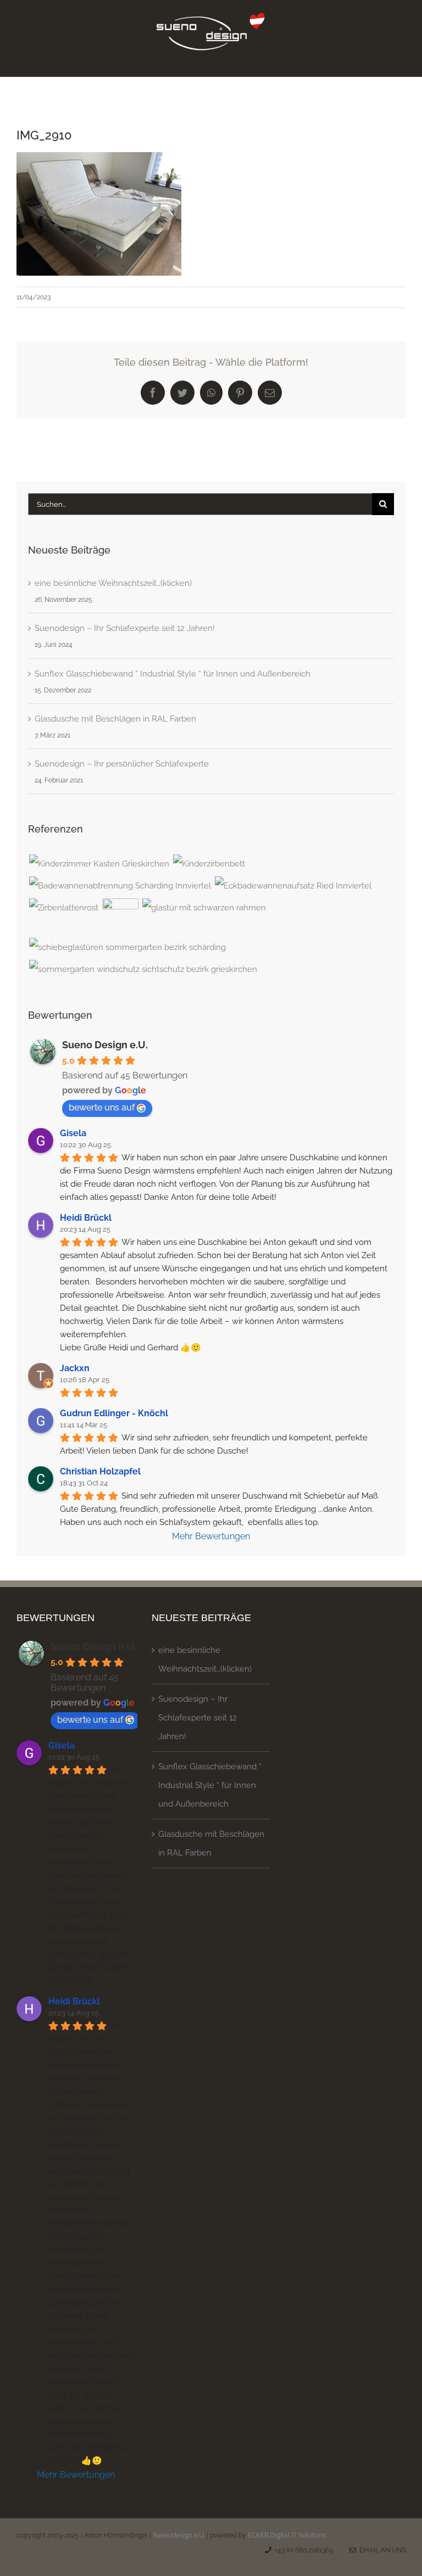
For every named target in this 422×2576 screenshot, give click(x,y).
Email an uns (381, 2550)
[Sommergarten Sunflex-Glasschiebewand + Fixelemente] (143, 969)
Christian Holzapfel (100, 1471)
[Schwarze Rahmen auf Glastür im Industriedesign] (204, 908)
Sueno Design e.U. (105, 1045)
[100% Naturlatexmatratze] (120, 917)
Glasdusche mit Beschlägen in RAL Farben (115, 719)
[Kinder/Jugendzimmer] (99, 864)
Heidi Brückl (86, 1218)
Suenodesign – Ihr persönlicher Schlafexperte (122, 764)
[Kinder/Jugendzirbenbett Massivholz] (209, 864)
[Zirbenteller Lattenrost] (63, 908)
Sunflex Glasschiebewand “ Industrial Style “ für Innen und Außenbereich (173, 674)
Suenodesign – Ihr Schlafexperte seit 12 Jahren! (125, 628)
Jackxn (75, 1368)
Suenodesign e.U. (179, 2535)
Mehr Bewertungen (211, 1536)
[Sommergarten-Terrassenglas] (127, 947)
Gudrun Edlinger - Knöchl (114, 1413)
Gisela (73, 1133)
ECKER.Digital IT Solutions (287, 2535)
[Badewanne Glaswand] (293, 886)
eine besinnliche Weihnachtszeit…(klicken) (113, 583)
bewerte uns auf (102, 1107)
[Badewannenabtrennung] (120, 886)
